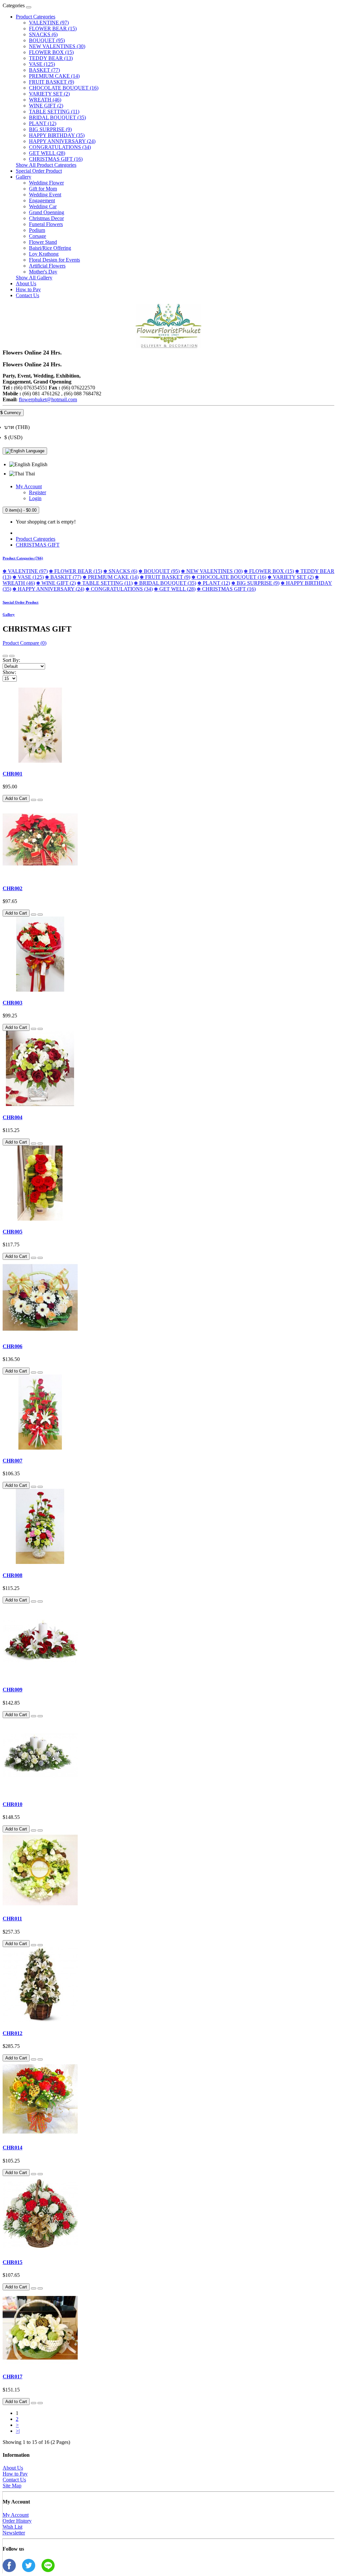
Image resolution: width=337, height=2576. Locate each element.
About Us (26, 283)
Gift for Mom (43, 189)
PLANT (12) (43, 123)
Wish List (13, 2527)
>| (18, 2431)
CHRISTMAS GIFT (38, 545)
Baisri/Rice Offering (50, 248)
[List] (5, 656)
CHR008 (13, 1575)
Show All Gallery (34, 278)
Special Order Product (39, 171)
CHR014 (13, 2148)
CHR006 (13, 1346)
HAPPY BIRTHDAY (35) (57, 135)
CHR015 (13, 2262)
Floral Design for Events (54, 260)
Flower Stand (43, 242)
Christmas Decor (46, 218)
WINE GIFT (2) (46, 106)
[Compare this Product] (40, 800)
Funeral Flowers (46, 224)
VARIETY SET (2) (49, 94)
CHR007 (13, 1461)
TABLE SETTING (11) (54, 112)
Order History (17, 2521)
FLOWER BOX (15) (51, 52)
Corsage (38, 236)
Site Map (12, 2486)
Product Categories (36, 17)
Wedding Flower (46, 183)
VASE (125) (42, 64)
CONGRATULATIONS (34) (60, 147)
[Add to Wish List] (34, 800)
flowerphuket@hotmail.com (48, 399)
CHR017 (13, 2377)
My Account (16, 2515)
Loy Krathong (44, 254)
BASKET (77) (44, 70)
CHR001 (13, 774)
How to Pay (28, 289)
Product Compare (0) (25, 643)
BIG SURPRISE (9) (50, 129)
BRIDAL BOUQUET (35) (57, 117)
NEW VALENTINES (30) (57, 46)
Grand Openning (47, 212)
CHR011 (12, 1919)
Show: (9, 672)
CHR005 (13, 1232)
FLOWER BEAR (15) (53, 28)
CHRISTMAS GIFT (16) (56, 159)
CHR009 (13, 1690)
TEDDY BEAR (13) (51, 58)
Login (35, 498)
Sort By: (11, 660)
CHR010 (13, 1804)
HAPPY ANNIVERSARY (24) (62, 141)
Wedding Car (43, 206)
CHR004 (13, 1117)
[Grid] (12, 656)
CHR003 (13, 1003)
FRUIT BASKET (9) (52, 82)
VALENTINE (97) (49, 23)
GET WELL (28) (47, 153)
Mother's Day (43, 272)
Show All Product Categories (46, 165)
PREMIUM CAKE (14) (54, 76)
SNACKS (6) (43, 34)
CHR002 (13, 888)
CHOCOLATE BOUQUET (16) (64, 88)
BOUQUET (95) (47, 40)
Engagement (42, 200)
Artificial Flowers (47, 266)
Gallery (24, 177)
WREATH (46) (45, 100)
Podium (37, 230)
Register (38, 492)
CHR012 (13, 2033)
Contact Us (27, 295)
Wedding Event (45, 195)
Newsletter (14, 2533)
